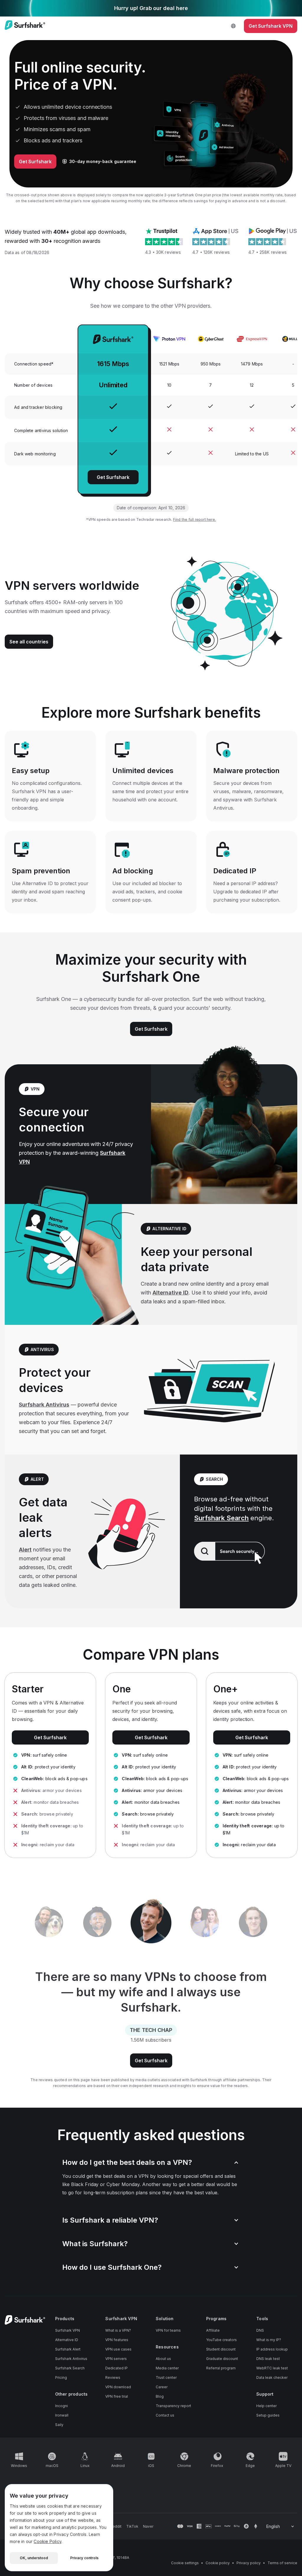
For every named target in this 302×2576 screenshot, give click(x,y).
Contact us (165, 2415)
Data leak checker (272, 2377)
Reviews (113, 2377)
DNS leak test (268, 2359)
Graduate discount (222, 2359)
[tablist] (151, 1923)
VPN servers (116, 2359)
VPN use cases (118, 2349)
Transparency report (173, 2406)
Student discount (221, 2349)
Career (162, 2387)
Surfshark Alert (68, 2349)
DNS (260, 2330)
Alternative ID (170, 1293)
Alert (25, 1550)
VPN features (117, 2340)
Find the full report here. (195, 519)
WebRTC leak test (272, 2368)
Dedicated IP (116, 2368)
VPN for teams (168, 2330)
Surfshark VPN (68, 2330)
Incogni (61, 2406)
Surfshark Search (221, 1518)
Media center (167, 2368)
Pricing (61, 2377)
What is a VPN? (118, 2330)
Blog (160, 2396)
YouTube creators (221, 2340)
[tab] (49, 1923)
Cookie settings (185, 2563)
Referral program (221, 2368)
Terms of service (282, 2563)
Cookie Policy (47, 2541)
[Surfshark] (25, 26)
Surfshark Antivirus (44, 1405)
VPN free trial (117, 2396)
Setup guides (268, 2415)
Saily (59, 2425)
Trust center (166, 2377)
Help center (266, 2406)
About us (163, 2359)
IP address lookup (272, 2349)
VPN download (118, 2387)
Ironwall (62, 2415)
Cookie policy (218, 2563)
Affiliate (213, 2330)
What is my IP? (269, 2340)
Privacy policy (249, 2563)
